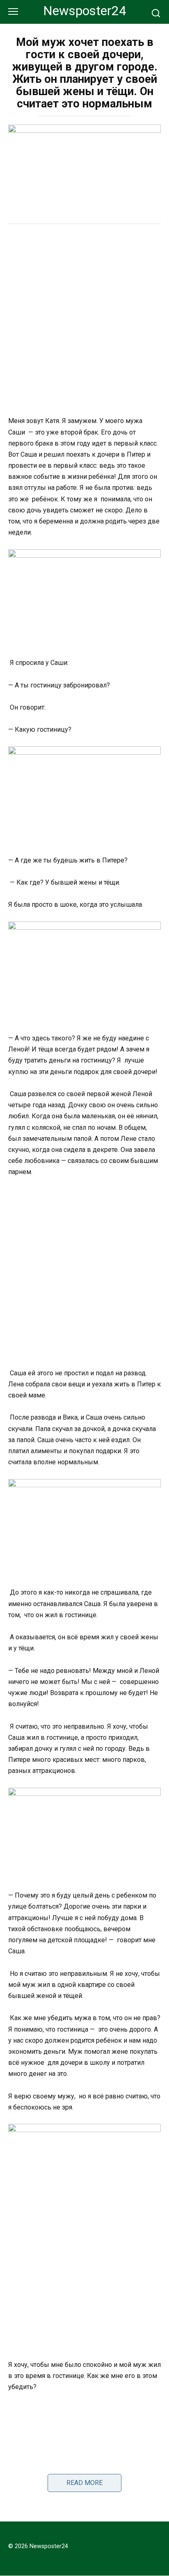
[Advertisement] (84, 321)
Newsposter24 (85, 11)
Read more (84, 2483)
